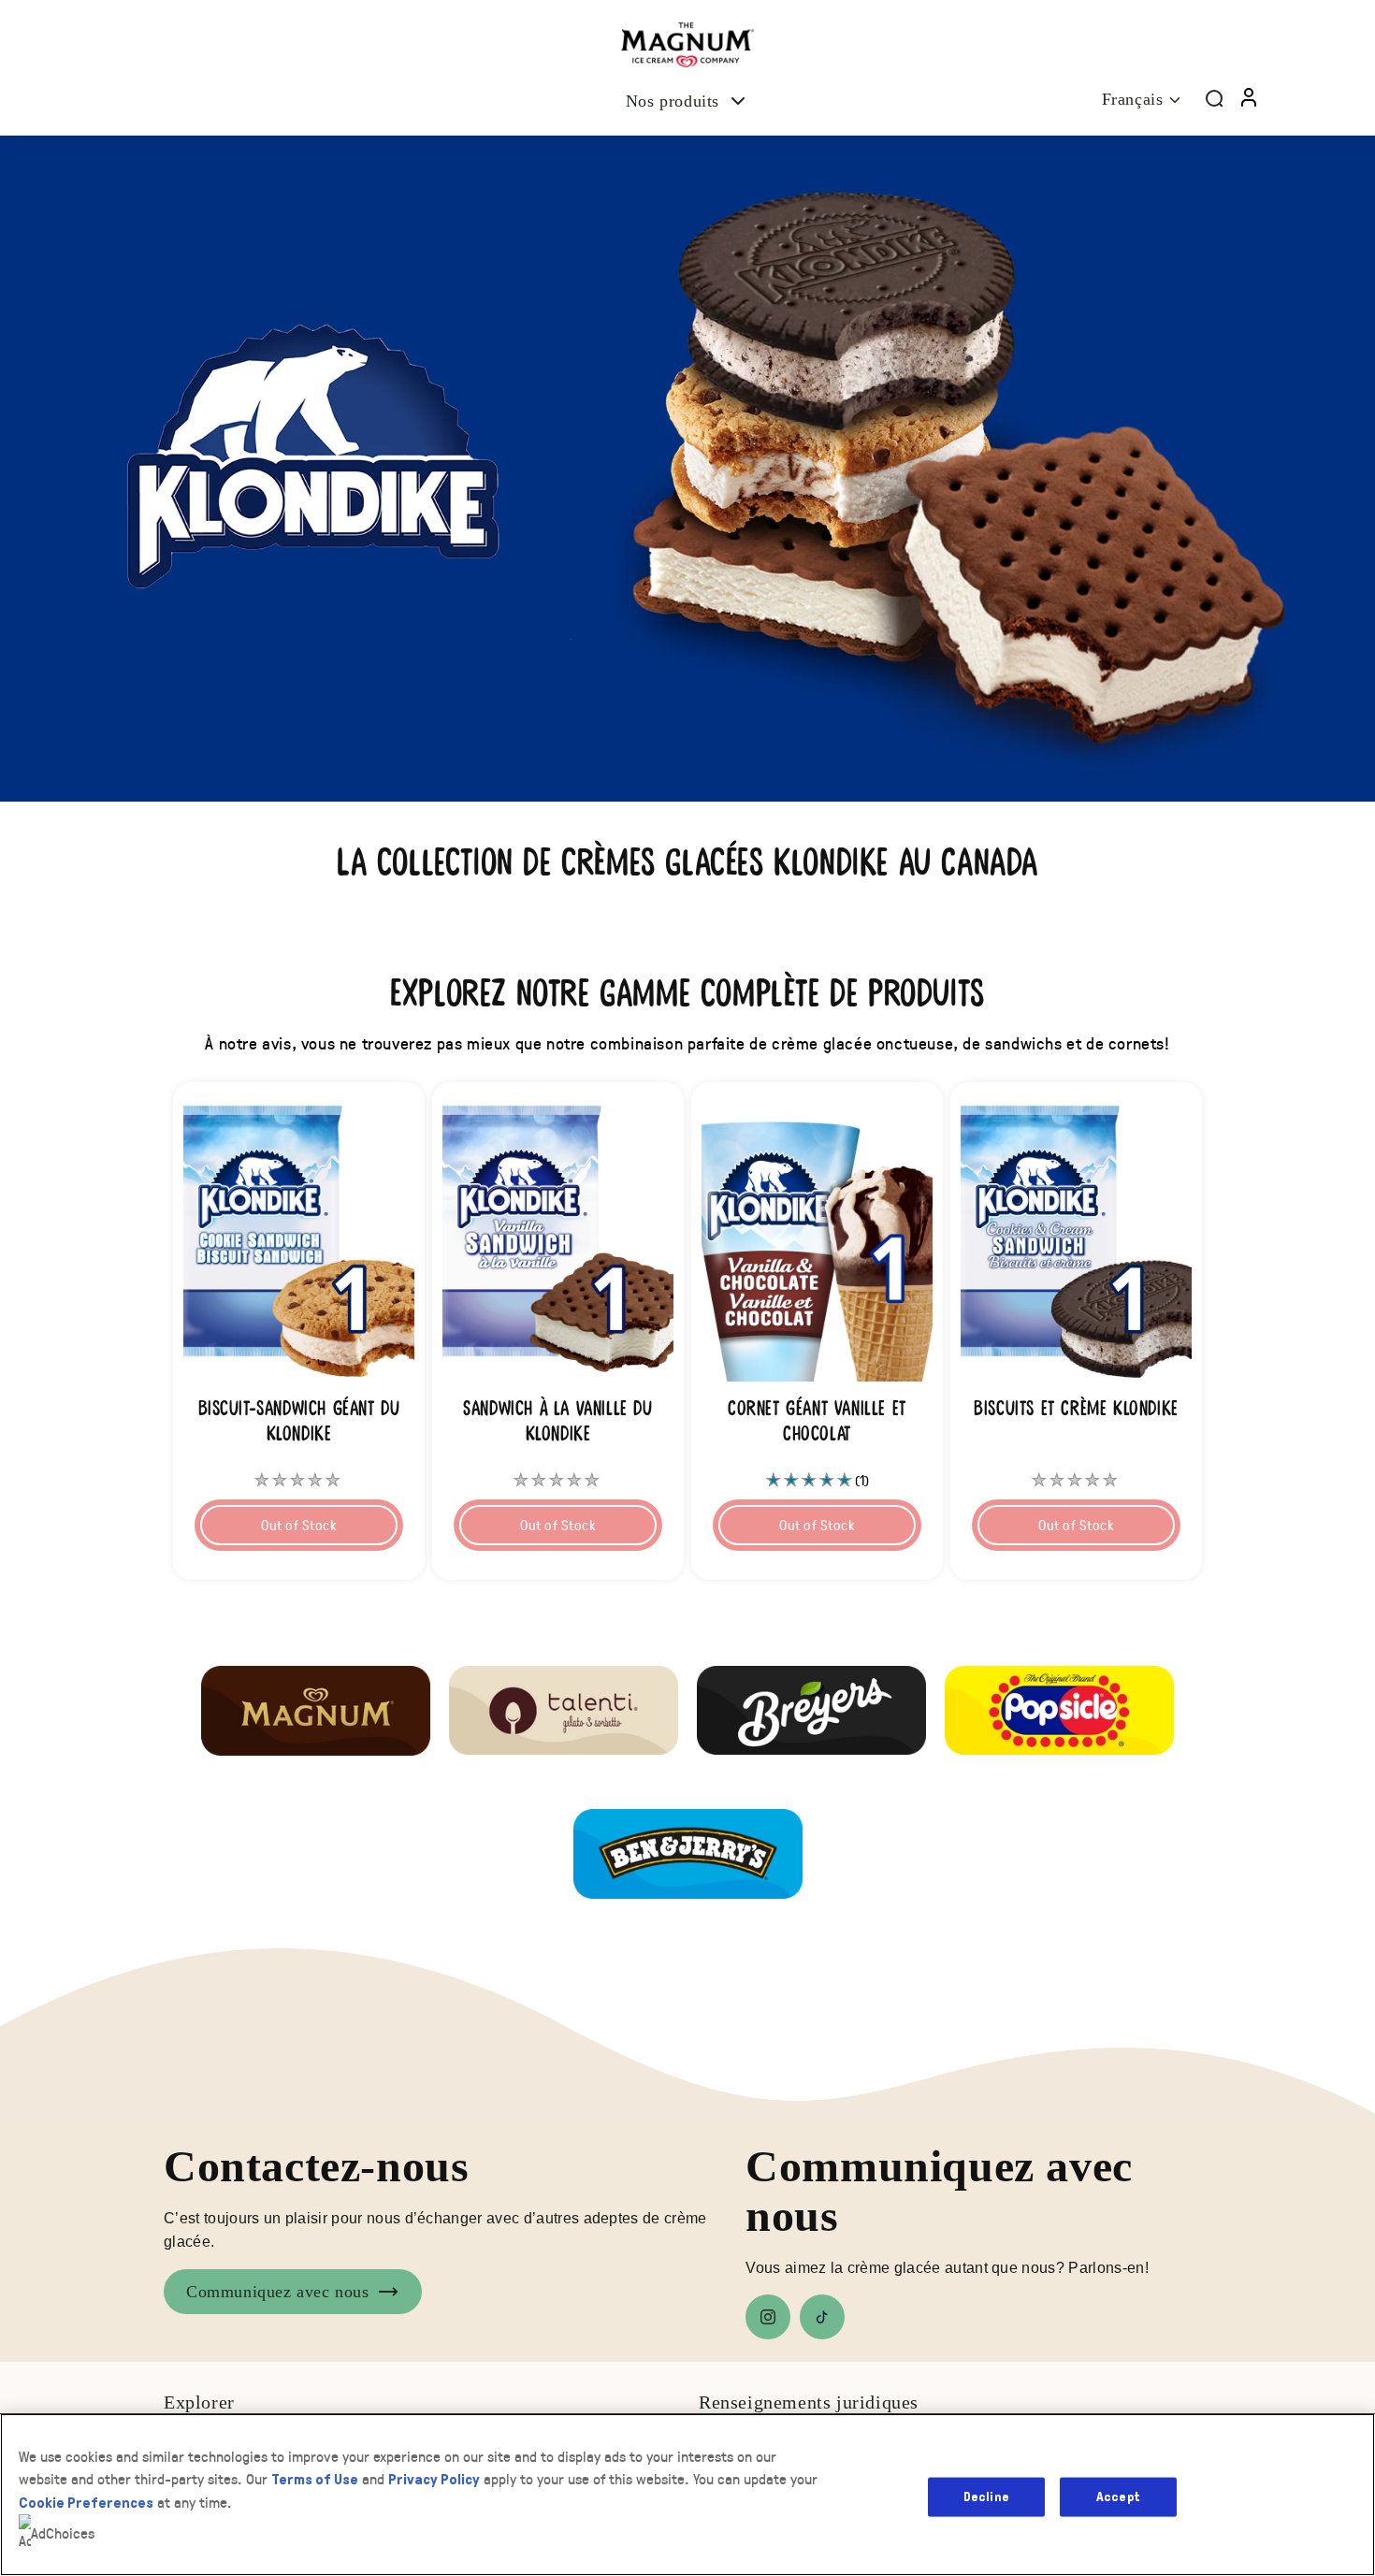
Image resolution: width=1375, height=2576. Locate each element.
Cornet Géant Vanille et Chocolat (817, 1421)
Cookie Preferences (86, 2503)
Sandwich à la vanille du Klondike (557, 1421)
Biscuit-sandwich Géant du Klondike (299, 1421)
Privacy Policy (434, 2479)
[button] (687, 101)
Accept (1118, 2496)
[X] (822, 2317)
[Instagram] (768, 2317)
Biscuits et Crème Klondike (1076, 1409)
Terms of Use (315, 2479)
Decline (986, 2496)
